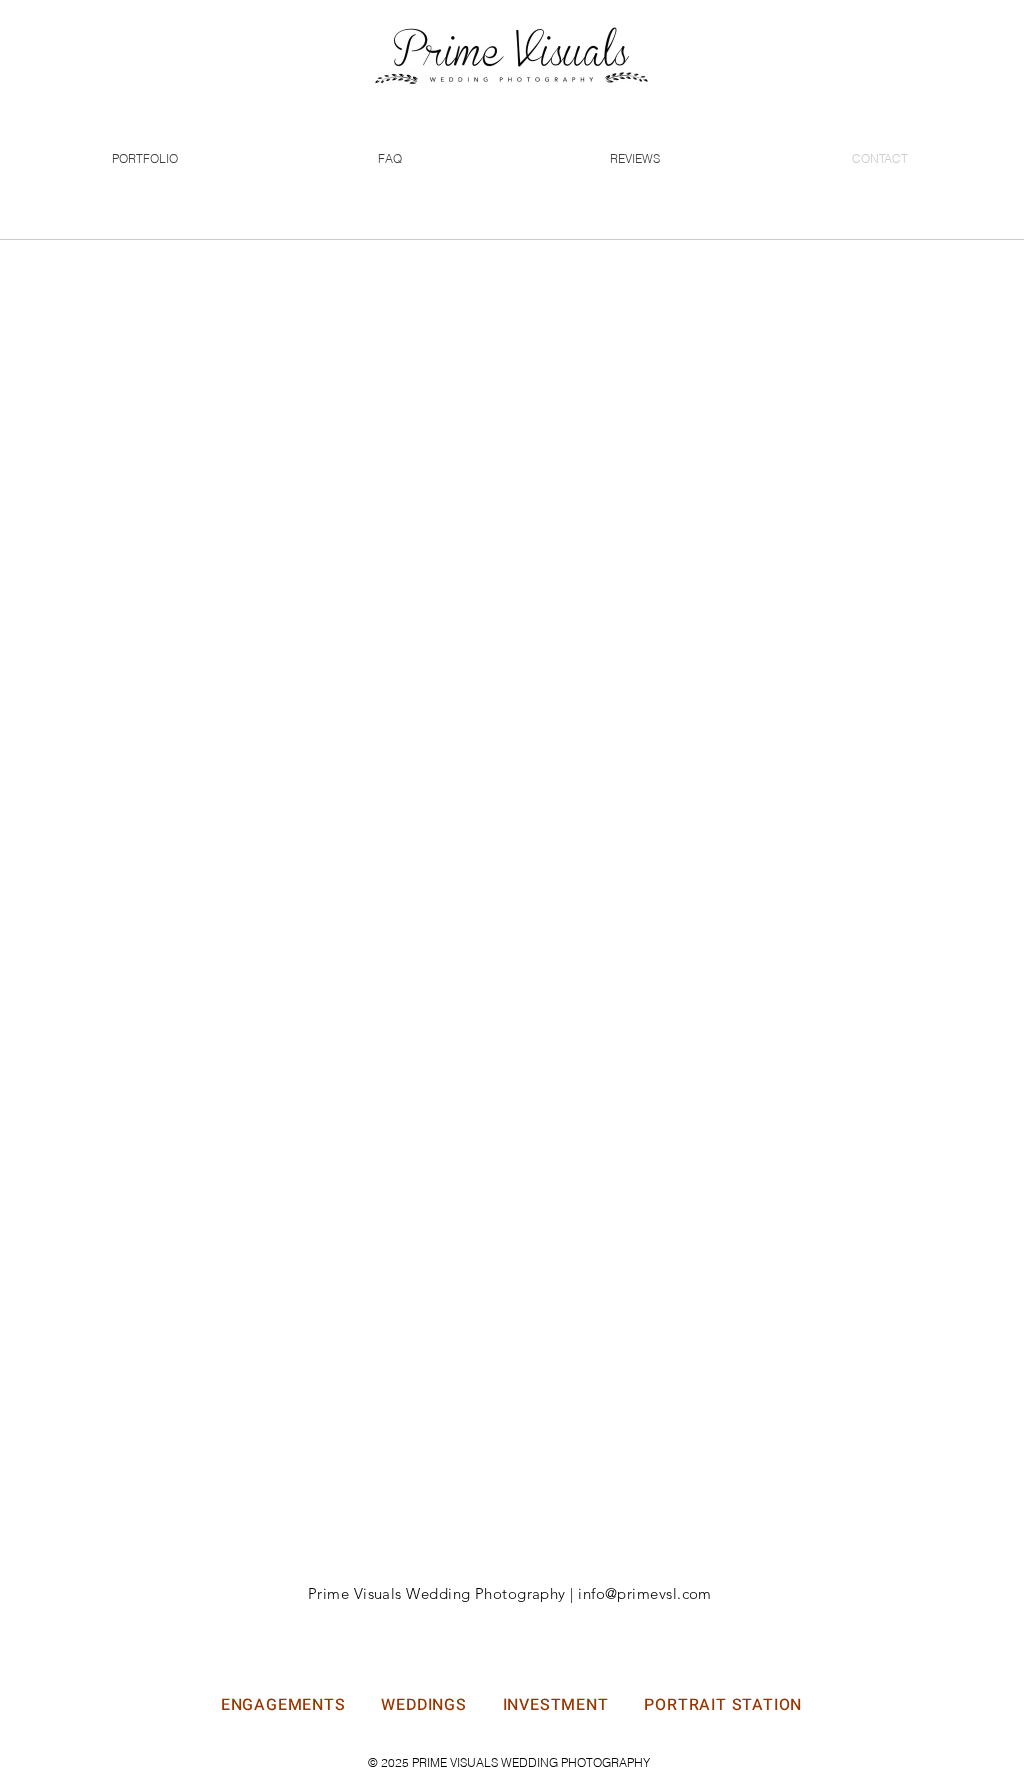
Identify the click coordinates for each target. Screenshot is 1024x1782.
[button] (144, 158)
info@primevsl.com (645, 1593)
